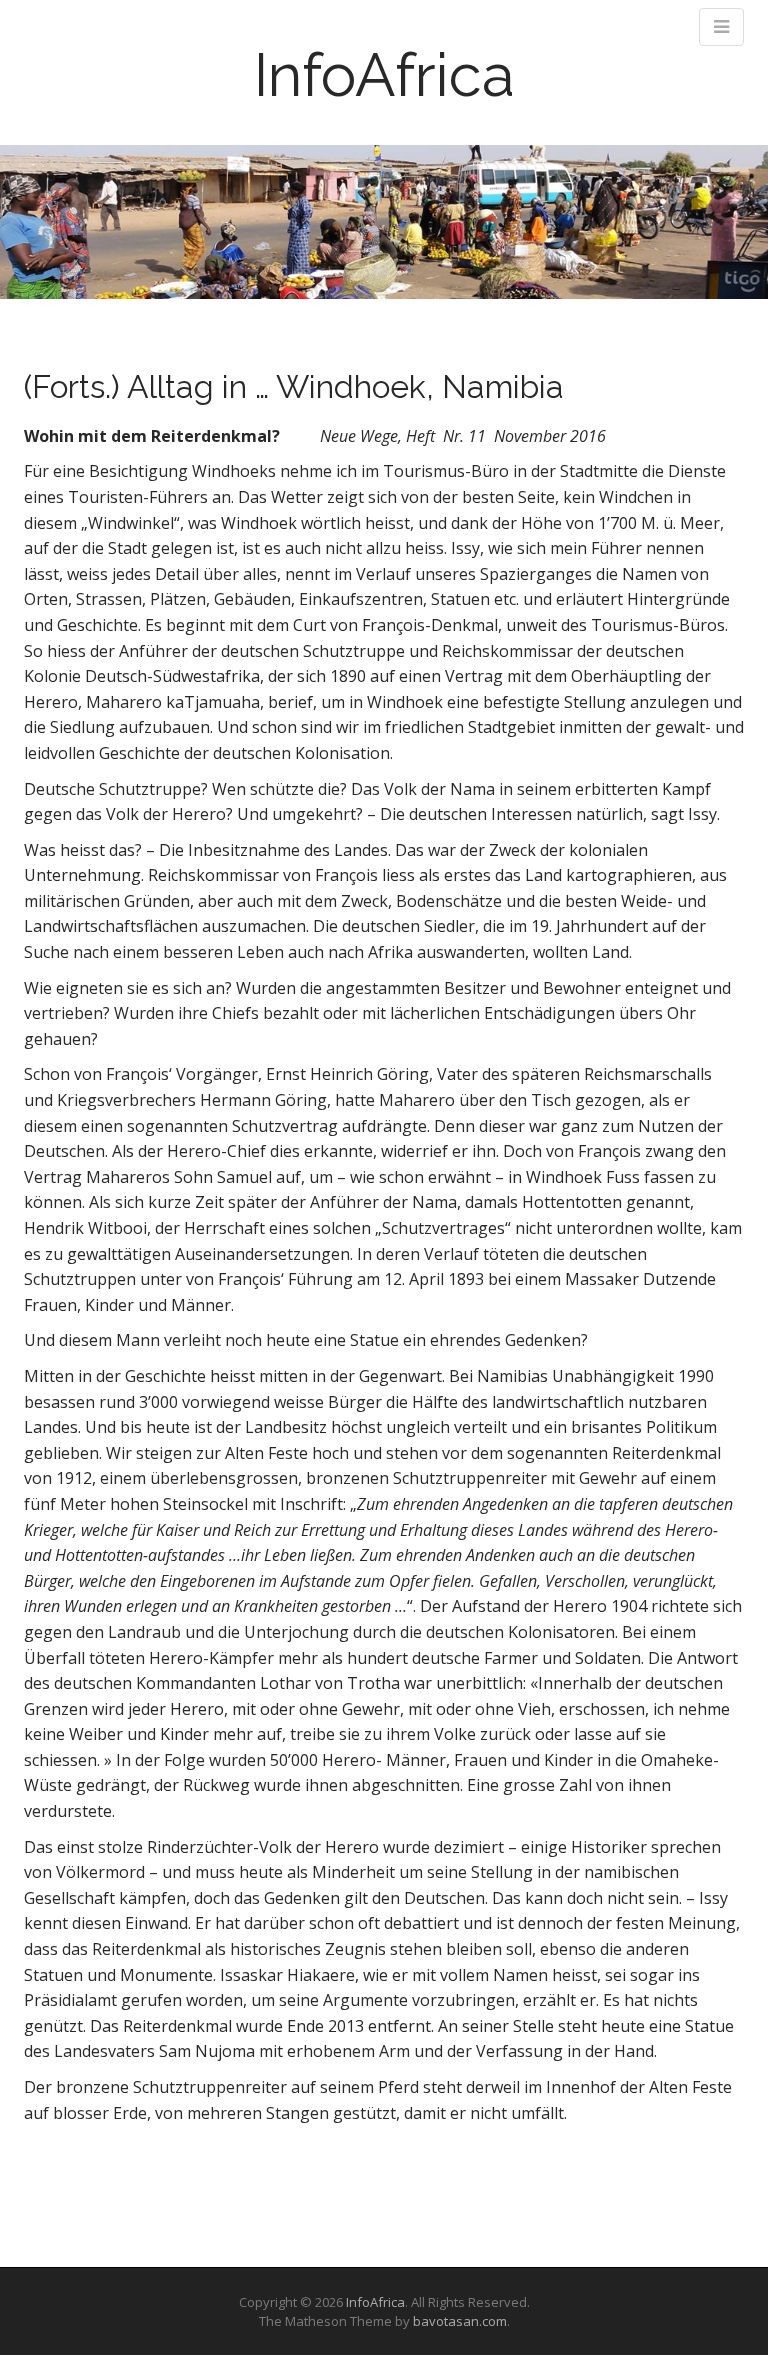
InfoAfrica (384, 75)
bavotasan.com (460, 2321)
